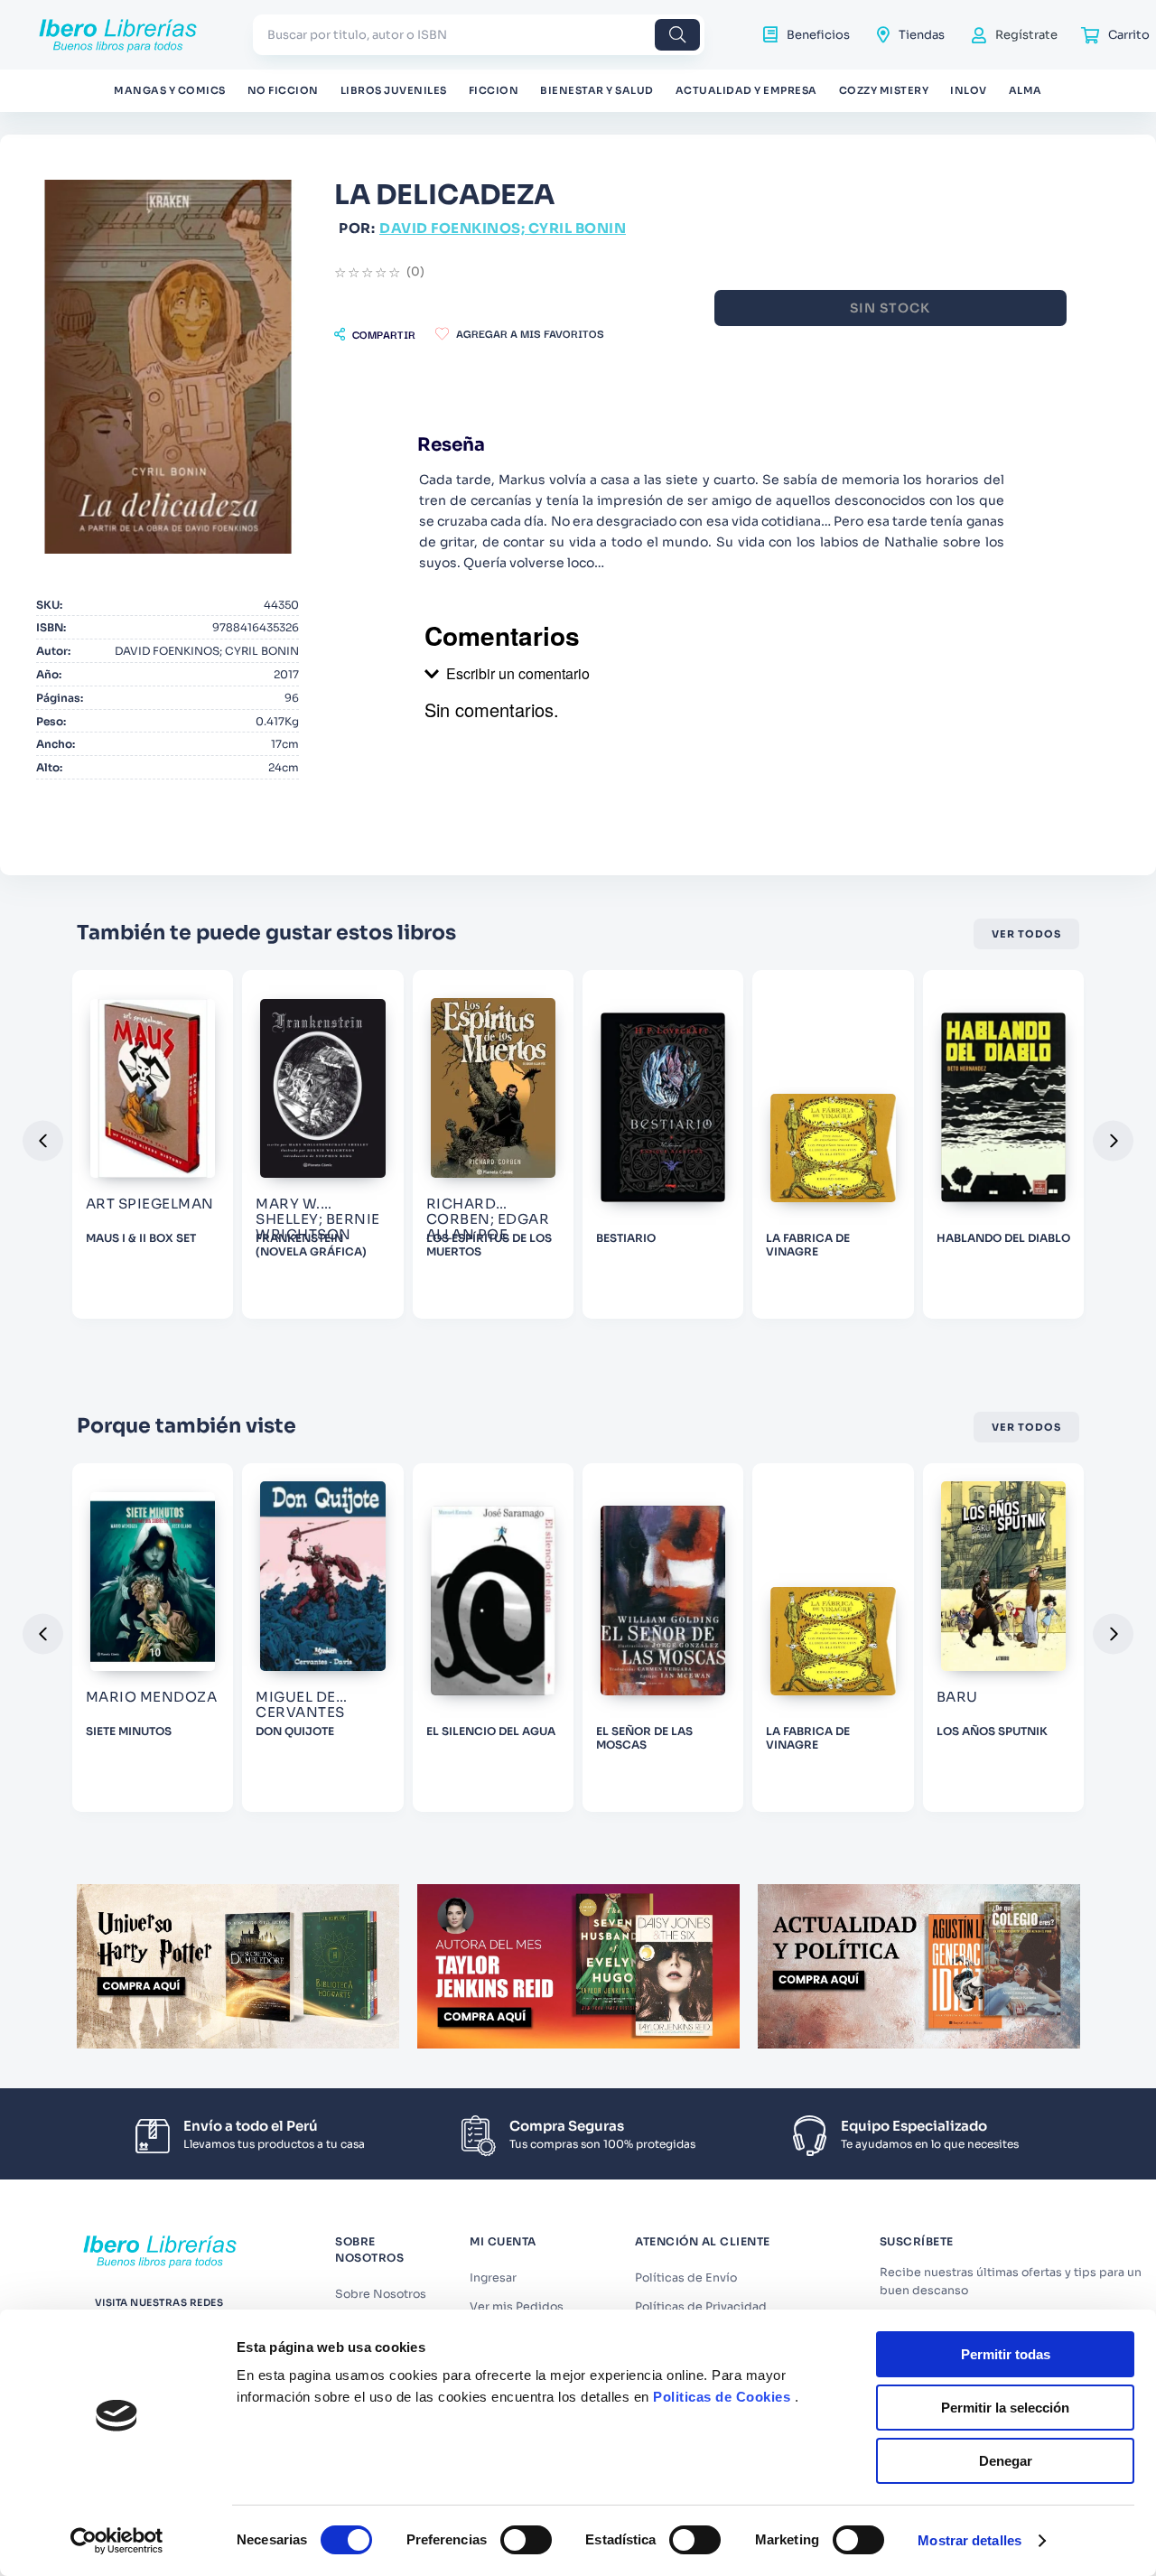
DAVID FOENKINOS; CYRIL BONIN (503, 228)
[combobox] (479, 35)
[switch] (526, 2540)
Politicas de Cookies (722, 2397)
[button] (375, 334)
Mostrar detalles (970, 2540)
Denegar (1006, 2461)
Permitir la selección (1005, 2408)
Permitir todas (1006, 2354)
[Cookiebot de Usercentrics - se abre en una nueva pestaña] (117, 2541)
